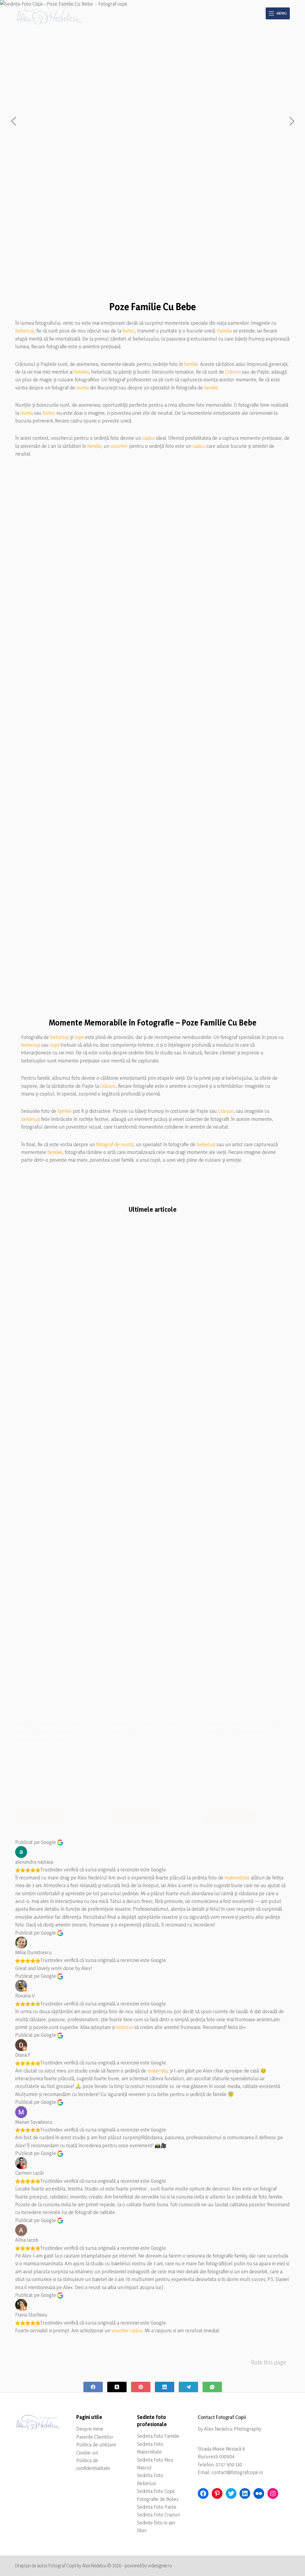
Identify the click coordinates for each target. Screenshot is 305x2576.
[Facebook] (93, 2387)
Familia (224, 331)
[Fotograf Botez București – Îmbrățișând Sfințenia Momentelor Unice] (58, 1488)
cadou (148, 438)
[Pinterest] (141, 2387)
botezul (125, 2027)
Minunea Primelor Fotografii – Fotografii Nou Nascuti (245, 1728)
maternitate (237, 1877)
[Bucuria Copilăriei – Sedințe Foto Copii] (152, 1488)
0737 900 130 (229, 2464)
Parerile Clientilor (95, 2437)
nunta (83, 387)
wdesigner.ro (160, 2566)
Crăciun (233, 372)
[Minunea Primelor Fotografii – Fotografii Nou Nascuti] (247, 1488)
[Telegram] (188, 2387)
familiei (81, 372)
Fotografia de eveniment (66, 1257)
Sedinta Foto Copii (156, 2491)
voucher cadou (127, 2330)
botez (129, 331)
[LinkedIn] (165, 2387)
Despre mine (90, 2429)
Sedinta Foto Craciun (158, 2514)
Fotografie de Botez (158, 2499)
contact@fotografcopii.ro (237, 2472)
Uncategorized (29, 1257)
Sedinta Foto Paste (157, 2507)
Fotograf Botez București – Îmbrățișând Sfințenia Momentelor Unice (51, 1732)
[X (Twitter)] (117, 2387)
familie (191, 364)
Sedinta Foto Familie (158, 2436)
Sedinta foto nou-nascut (227, 1257)
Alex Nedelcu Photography (233, 2429)
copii (79, 1037)
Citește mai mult (43, 1818)
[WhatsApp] (212, 2387)
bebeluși (25, 331)
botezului (43, 1777)
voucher (119, 446)
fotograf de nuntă (115, 1144)
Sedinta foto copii (126, 1257)
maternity (157, 2071)
